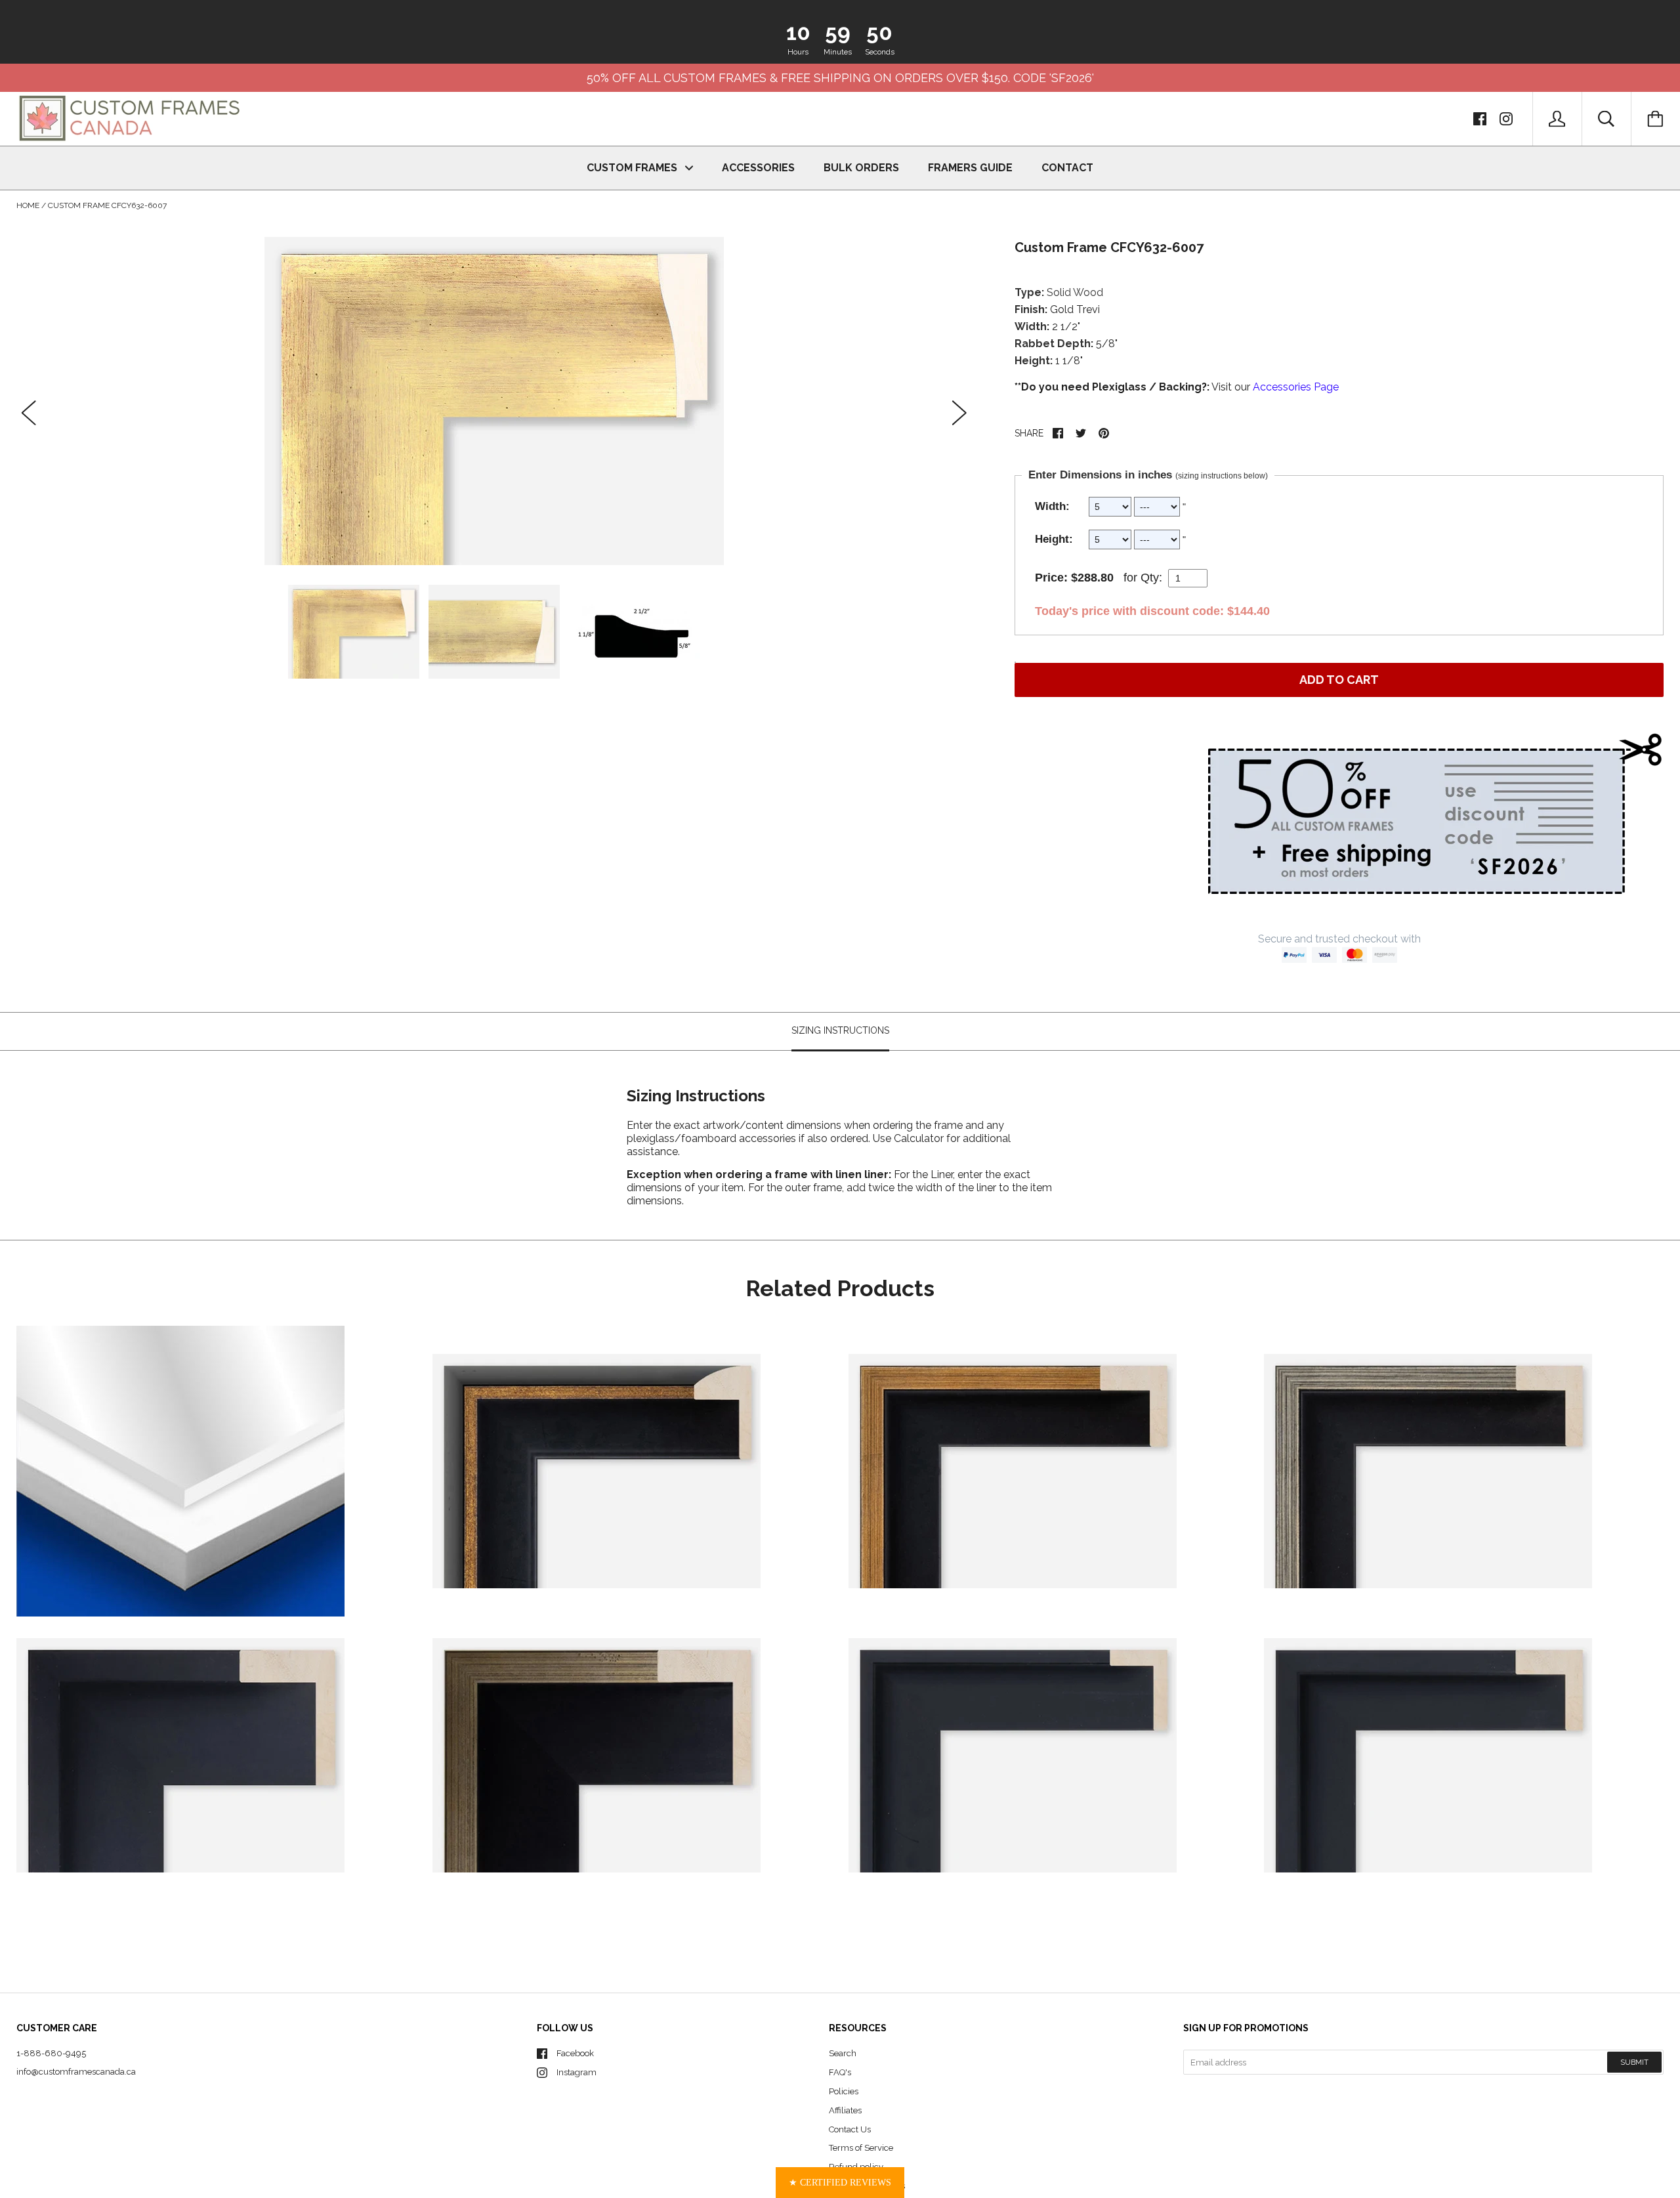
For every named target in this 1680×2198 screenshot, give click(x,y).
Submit (1634, 2062)
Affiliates (845, 2110)
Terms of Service (861, 2148)
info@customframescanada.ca (76, 2072)
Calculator (920, 1138)
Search (843, 2053)
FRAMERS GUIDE (970, 168)
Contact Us (850, 2129)
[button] (840, 2183)
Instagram (577, 2072)
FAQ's (840, 2072)
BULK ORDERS (861, 168)
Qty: (1151, 578)
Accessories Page (1296, 387)
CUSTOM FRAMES (633, 168)
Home (28, 205)
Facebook (575, 2053)
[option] (494, 401)
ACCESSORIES (758, 168)
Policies (844, 2091)
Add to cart (1339, 680)
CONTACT (1067, 168)
